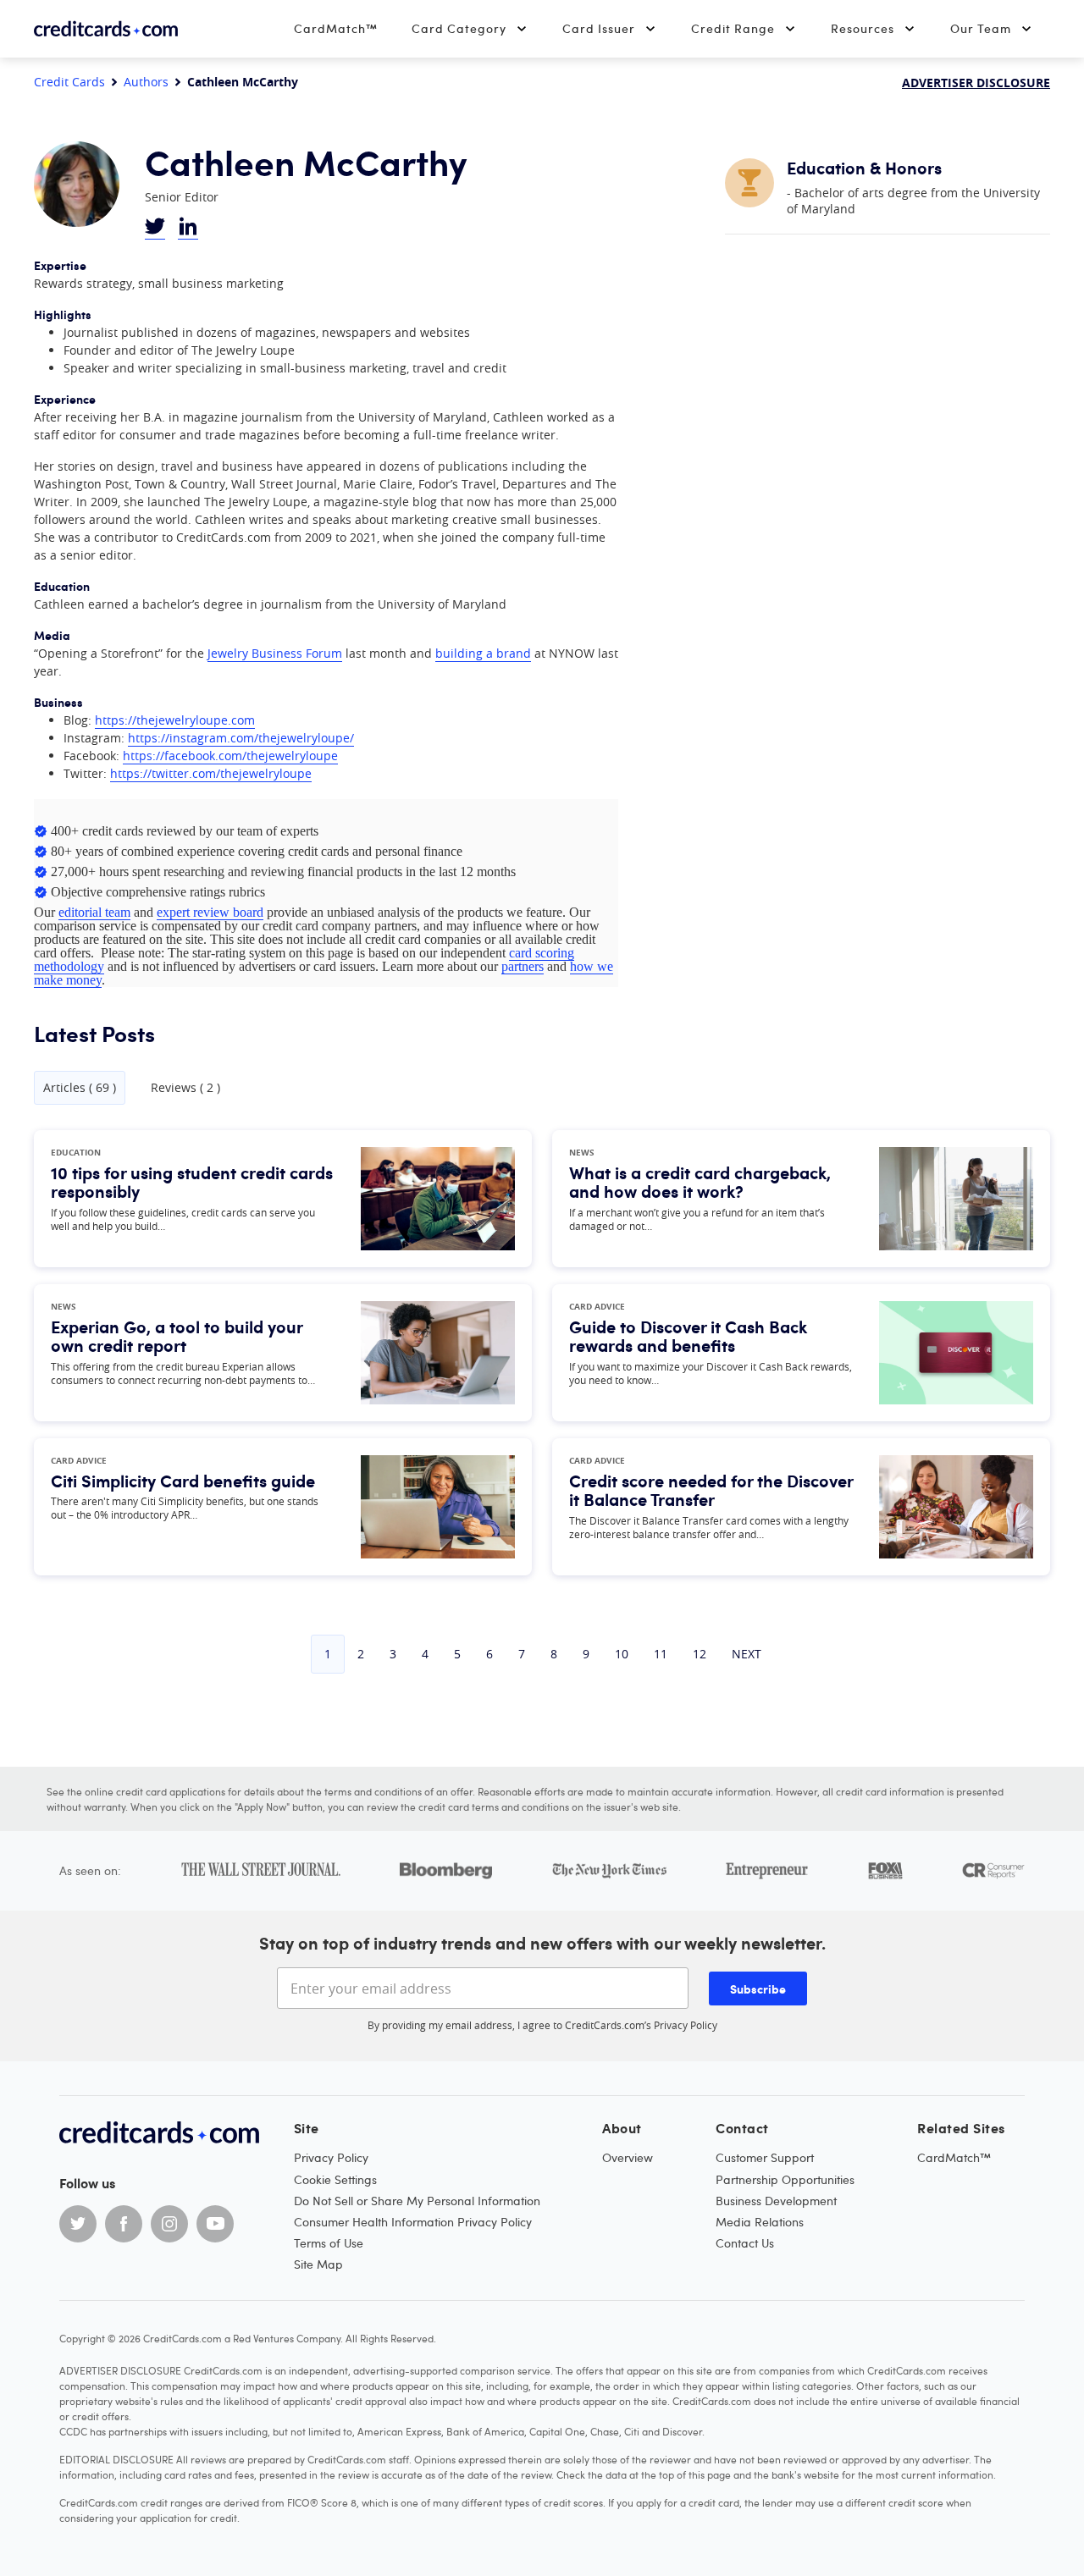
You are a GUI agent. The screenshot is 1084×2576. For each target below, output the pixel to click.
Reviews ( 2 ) (185, 1088)
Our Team (981, 28)
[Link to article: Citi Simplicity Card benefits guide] (438, 1507)
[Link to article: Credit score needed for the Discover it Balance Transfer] (956, 1507)
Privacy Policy (686, 2025)
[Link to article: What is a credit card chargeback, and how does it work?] (956, 1199)
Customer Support (765, 2157)
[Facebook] (124, 2224)
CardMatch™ (336, 28)
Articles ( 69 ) (80, 1087)
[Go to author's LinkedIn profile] (188, 228)
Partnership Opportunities (785, 2179)
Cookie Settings (335, 2179)
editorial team (94, 912)
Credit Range (733, 28)
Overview (628, 2157)
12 (700, 1654)
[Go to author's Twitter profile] (155, 228)
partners (523, 966)
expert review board (210, 912)
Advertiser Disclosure (976, 83)
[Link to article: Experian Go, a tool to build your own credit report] (438, 1353)
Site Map (318, 2264)
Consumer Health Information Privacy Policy (413, 2222)
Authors (146, 82)
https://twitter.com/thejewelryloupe (211, 773)
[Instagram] (169, 2224)
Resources (863, 28)
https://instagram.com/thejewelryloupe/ (241, 738)
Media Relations (760, 2222)
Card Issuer (599, 28)
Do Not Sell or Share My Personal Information (417, 2201)
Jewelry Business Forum (275, 653)
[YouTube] (215, 2224)
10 (622, 1654)
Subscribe (758, 1989)
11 (661, 1654)
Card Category (459, 28)
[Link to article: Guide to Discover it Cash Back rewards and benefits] (956, 1353)
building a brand (483, 653)
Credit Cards (69, 82)
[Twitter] (78, 2224)
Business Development (776, 2201)
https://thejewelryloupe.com (175, 720)
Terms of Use (329, 2243)
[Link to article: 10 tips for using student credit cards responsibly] (438, 1199)
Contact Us (745, 2243)
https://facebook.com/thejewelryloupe (230, 756)
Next (747, 1654)
